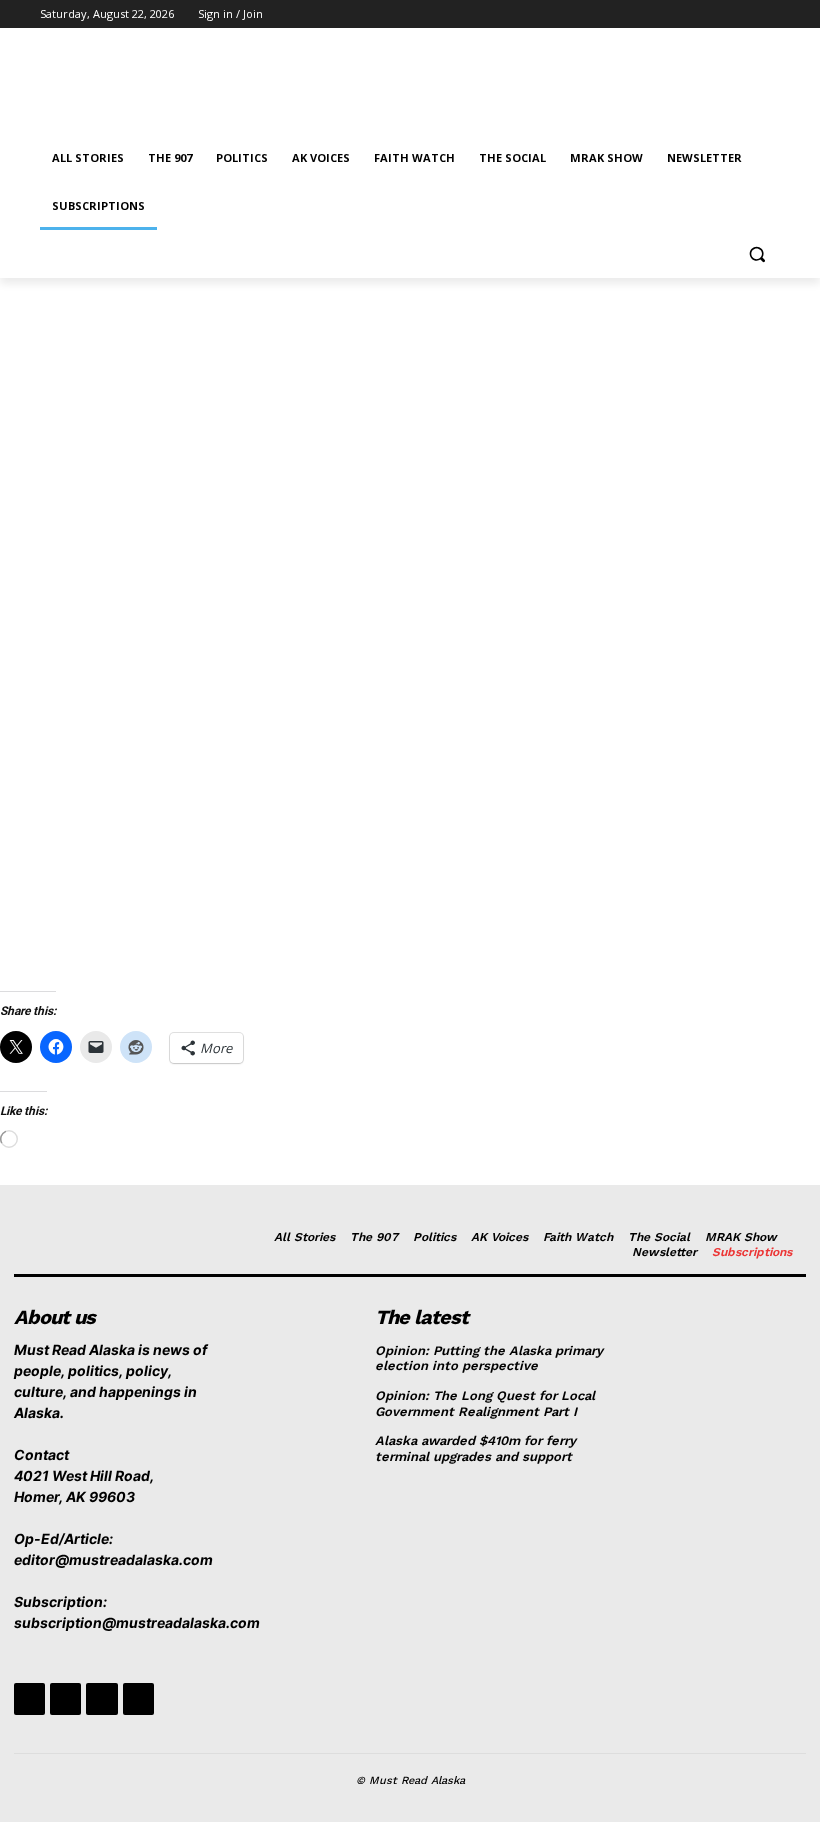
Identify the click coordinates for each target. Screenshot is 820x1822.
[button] (756, 254)
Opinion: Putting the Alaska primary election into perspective (489, 1358)
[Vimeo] (740, 14)
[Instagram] (685, 14)
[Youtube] (768, 14)
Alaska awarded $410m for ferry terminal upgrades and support (475, 1448)
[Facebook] (657, 14)
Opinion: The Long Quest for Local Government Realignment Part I (485, 1403)
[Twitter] (713, 14)
